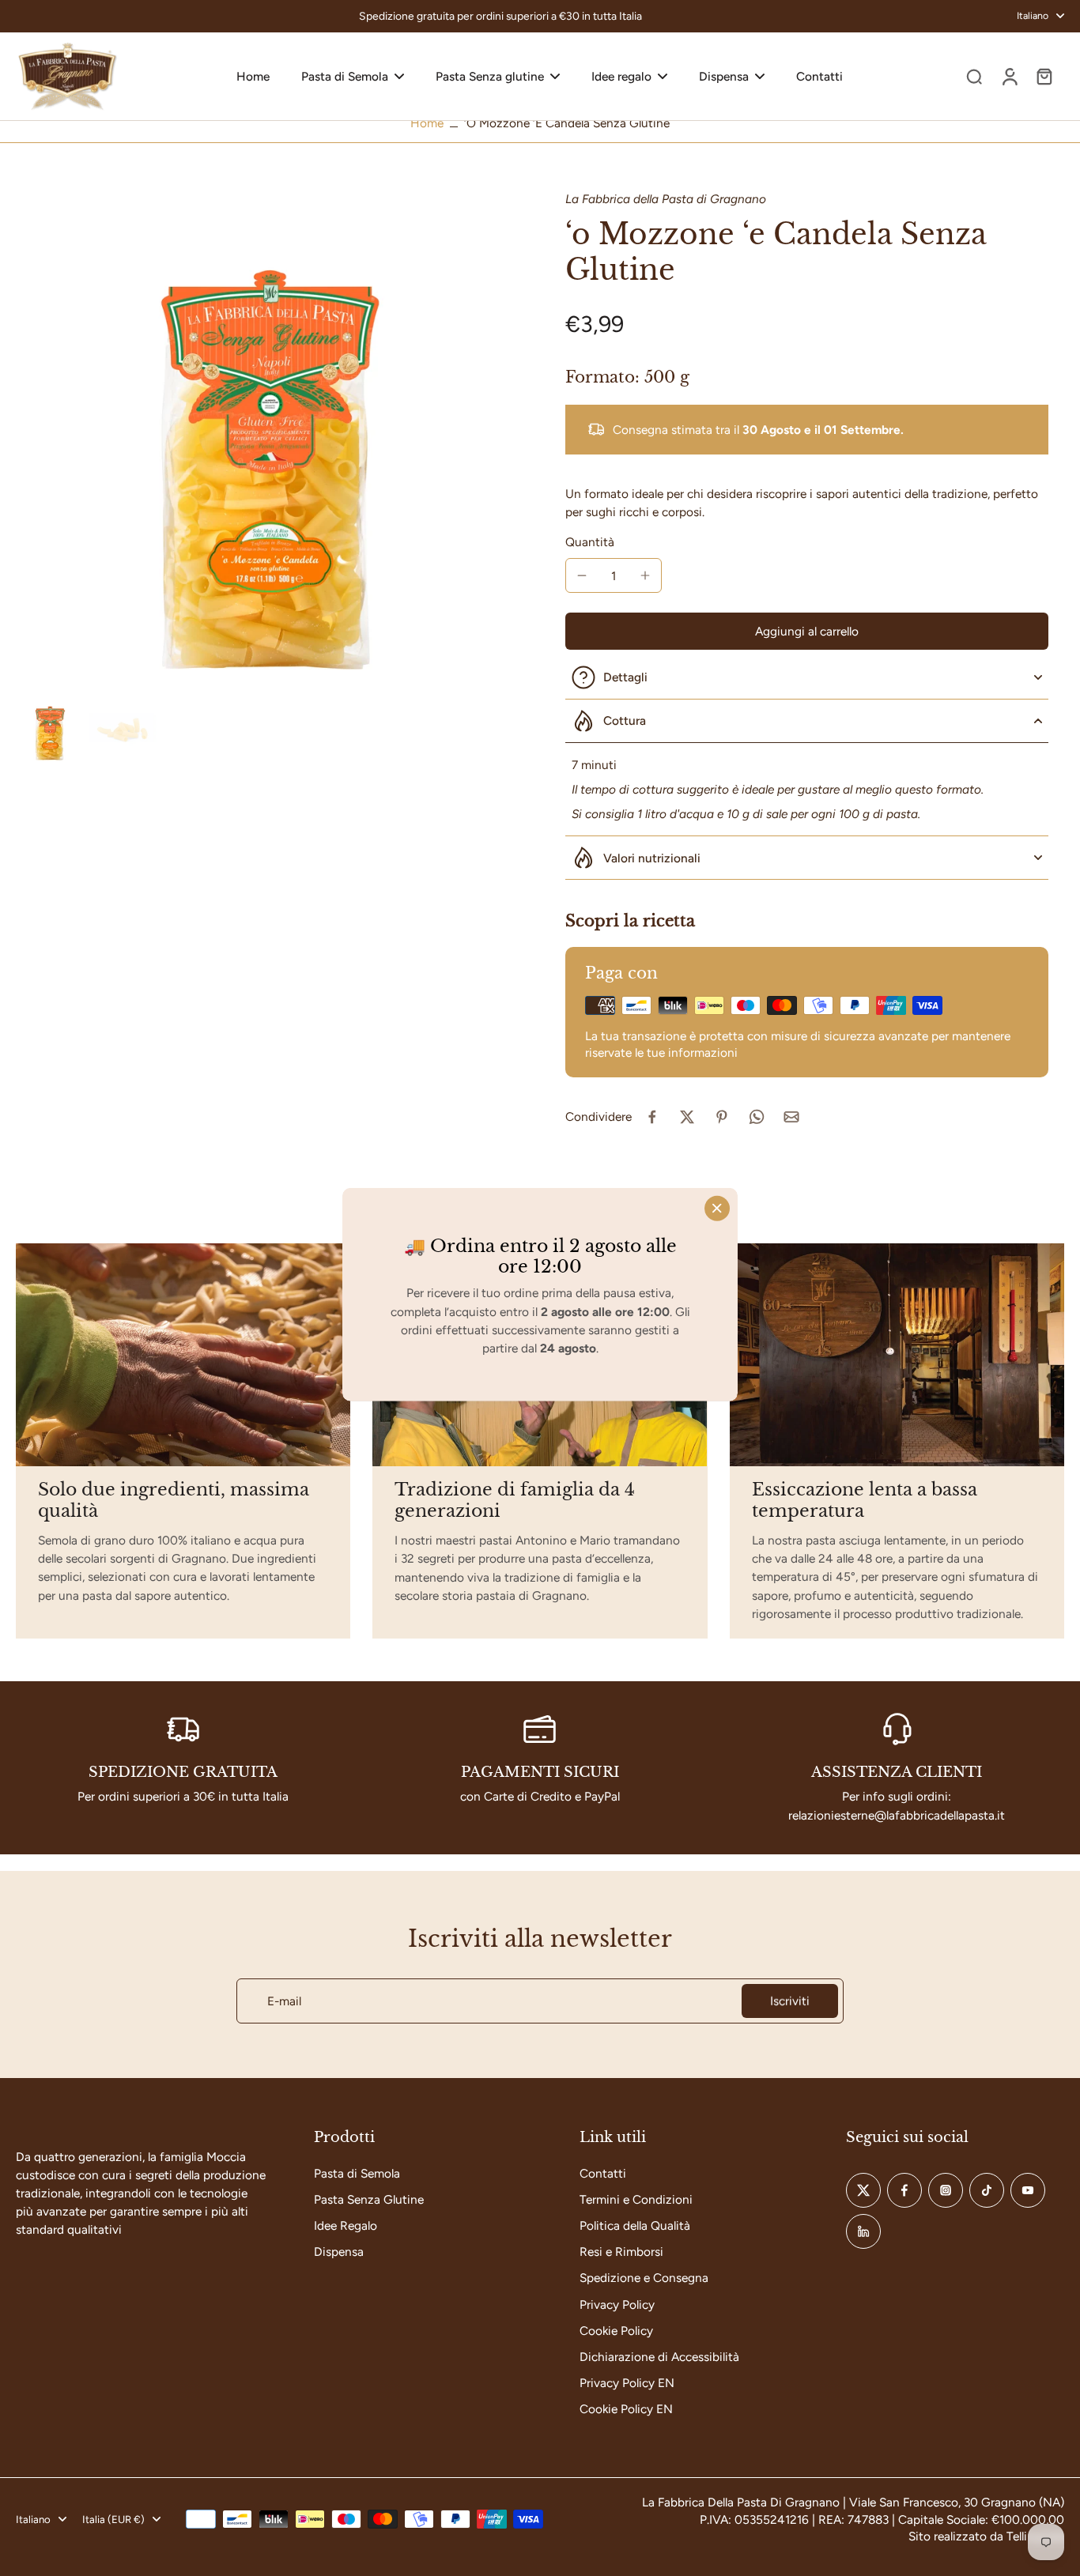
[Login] (1009, 76)
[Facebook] (904, 2190)
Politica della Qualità (635, 2225)
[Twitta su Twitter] (687, 1117)
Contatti (603, 2173)
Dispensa (339, 2252)
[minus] (582, 575)
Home (427, 123)
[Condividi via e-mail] (791, 1117)
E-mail (284, 2001)
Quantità (590, 542)
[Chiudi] (717, 1208)
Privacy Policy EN (627, 2383)
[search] (974, 76)
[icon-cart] (1044, 76)
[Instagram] (946, 2190)
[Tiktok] (987, 2190)
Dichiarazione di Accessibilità (659, 2357)
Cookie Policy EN (626, 2409)
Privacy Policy (617, 2304)
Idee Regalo (346, 2225)
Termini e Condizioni (636, 2199)
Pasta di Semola (357, 2173)
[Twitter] (863, 2190)
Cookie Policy (616, 2331)
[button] (807, 631)
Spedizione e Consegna (644, 2278)
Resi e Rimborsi (621, 2252)
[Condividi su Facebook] (652, 1117)
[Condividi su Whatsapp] (757, 1117)
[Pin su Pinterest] (722, 1117)
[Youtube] (1028, 2190)
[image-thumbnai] (49, 729)
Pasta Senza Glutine (369, 2199)
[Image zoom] (265, 440)
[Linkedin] (863, 2231)
